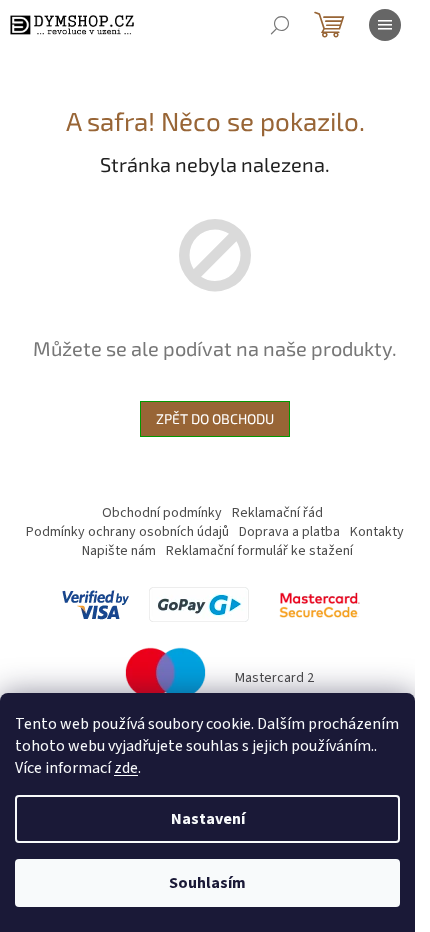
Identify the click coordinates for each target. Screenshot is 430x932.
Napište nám (119, 551)
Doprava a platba (289, 532)
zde (126, 768)
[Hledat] (280, 25)
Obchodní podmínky (162, 513)
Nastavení (208, 819)
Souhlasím (207, 883)
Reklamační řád (277, 513)
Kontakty (377, 532)
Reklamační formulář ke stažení (259, 551)
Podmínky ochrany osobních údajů (127, 532)
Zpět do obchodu (215, 418)
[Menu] (385, 25)
